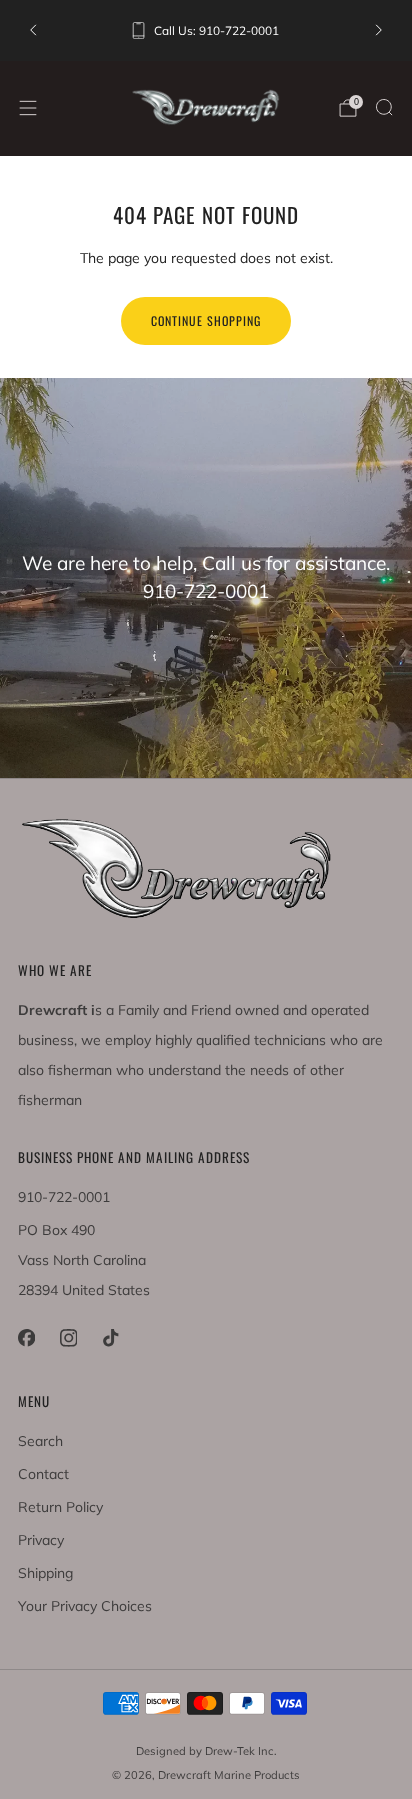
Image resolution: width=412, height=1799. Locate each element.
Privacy (41, 1540)
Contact (43, 1474)
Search (40, 1441)
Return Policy (60, 1507)
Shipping (45, 1573)
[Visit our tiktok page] (110, 1338)
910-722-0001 (64, 1197)
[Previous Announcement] (33, 30)
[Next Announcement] (379, 30)
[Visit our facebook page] (26, 1338)
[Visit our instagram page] (68, 1338)
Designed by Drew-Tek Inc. (206, 1751)
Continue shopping (206, 320)
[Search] (384, 107)
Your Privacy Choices (85, 1606)
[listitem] (205, 30)
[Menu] (28, 108)
